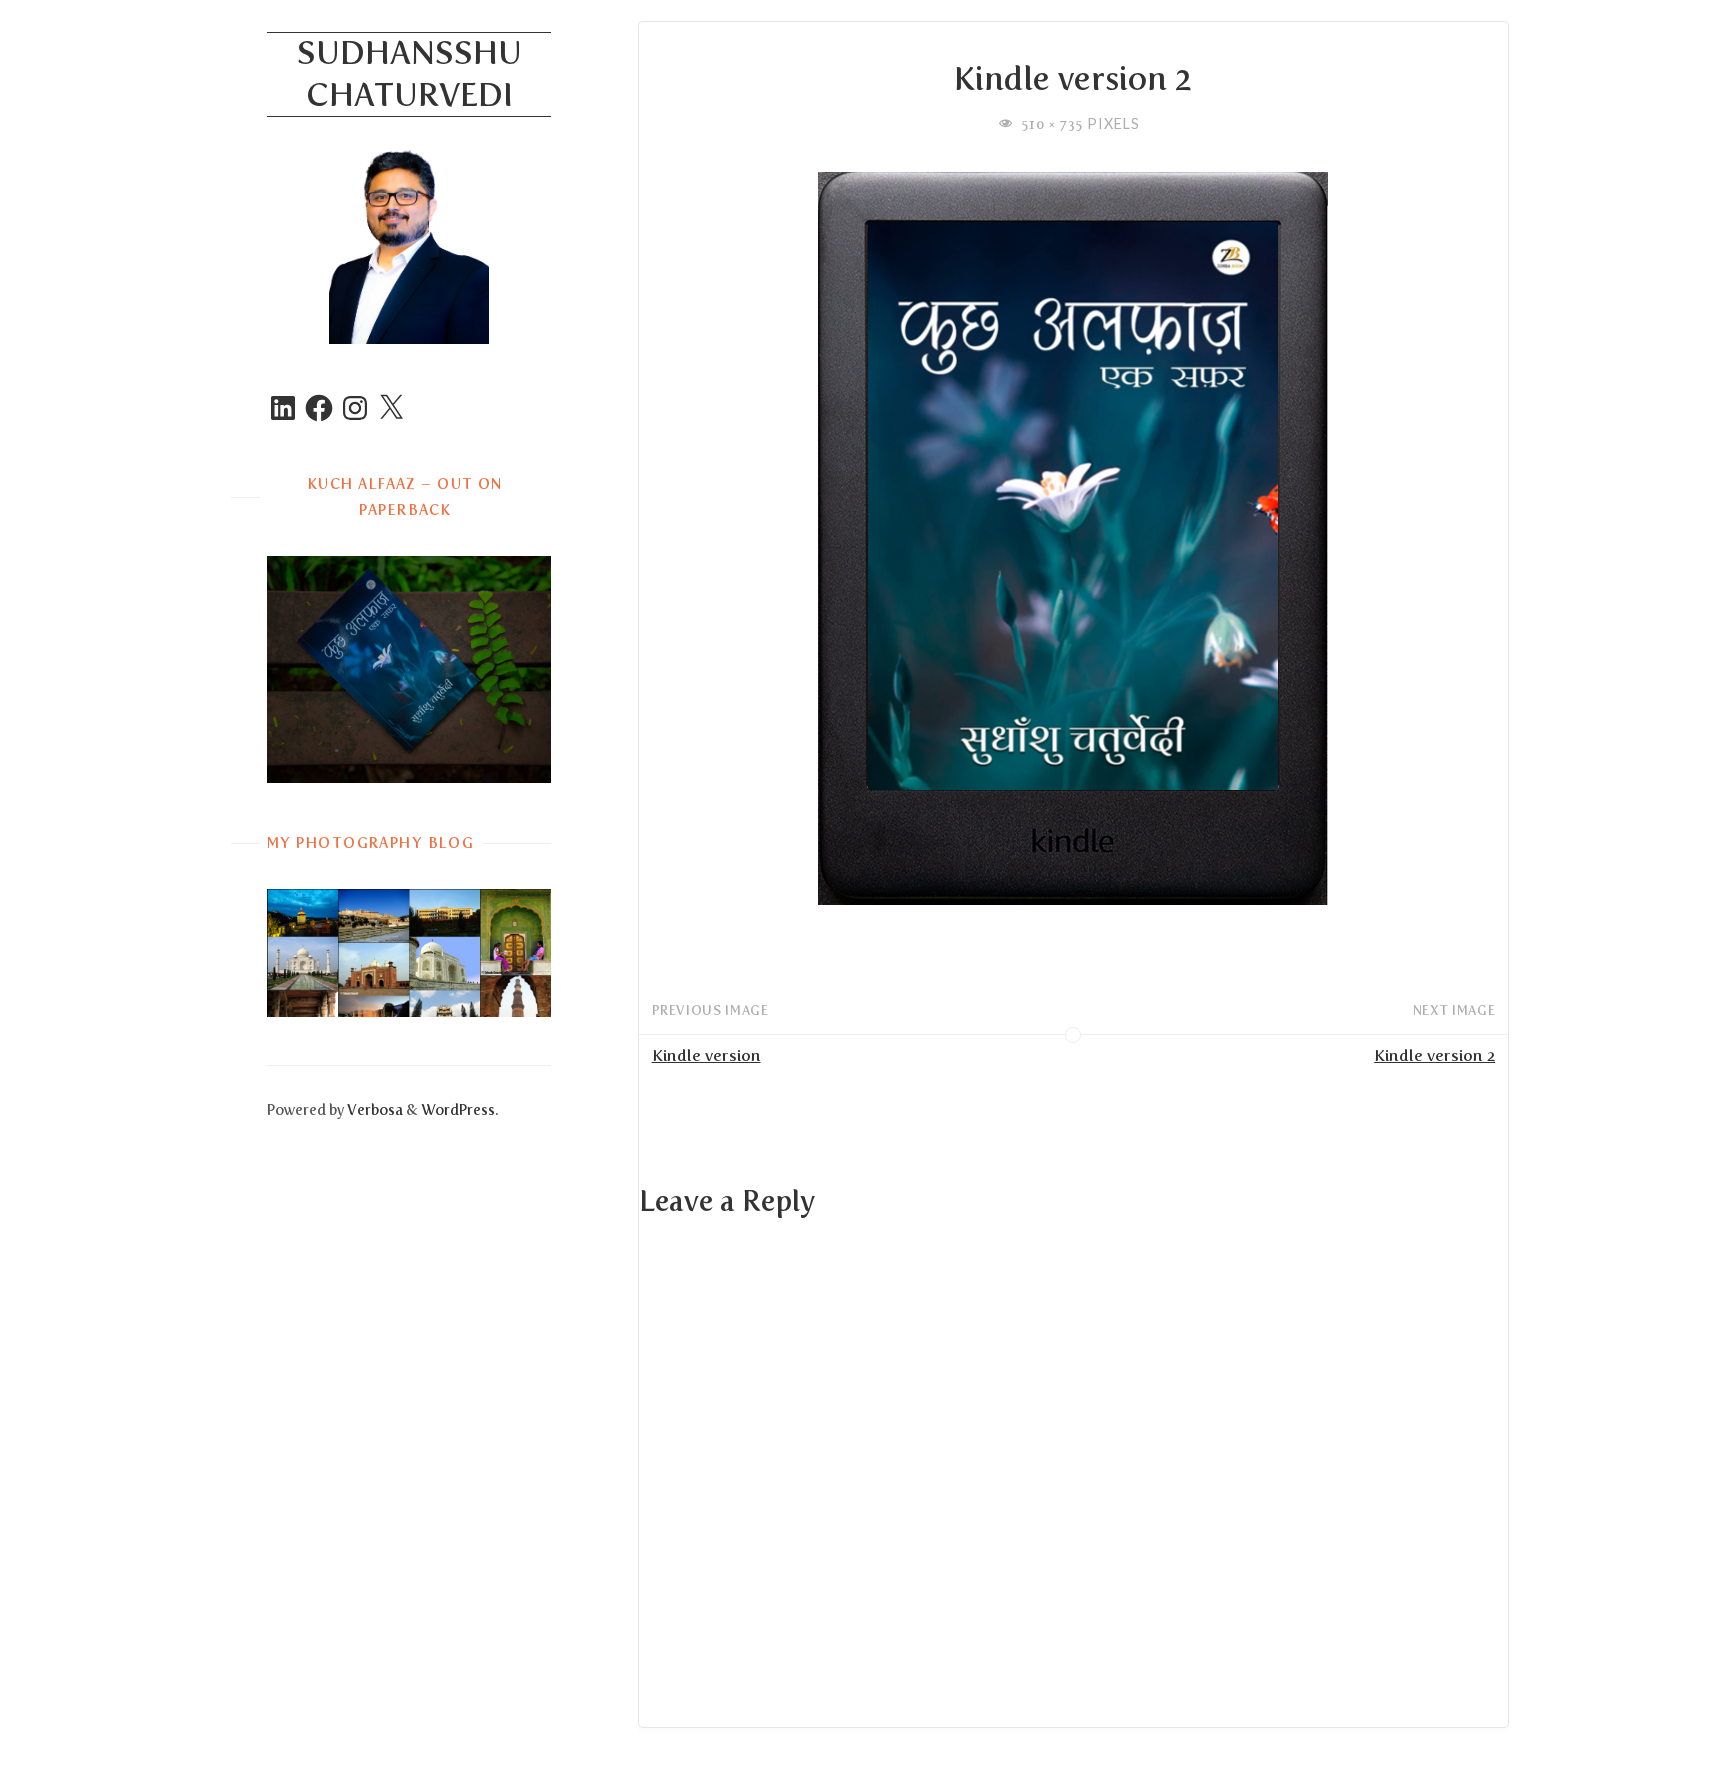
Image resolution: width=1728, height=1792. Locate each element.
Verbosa (373, 1110)
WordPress (458, 1110)
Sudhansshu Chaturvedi (409, 74)
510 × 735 (1054, 124)
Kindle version (706, 1055)
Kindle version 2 (1434, 1055)
